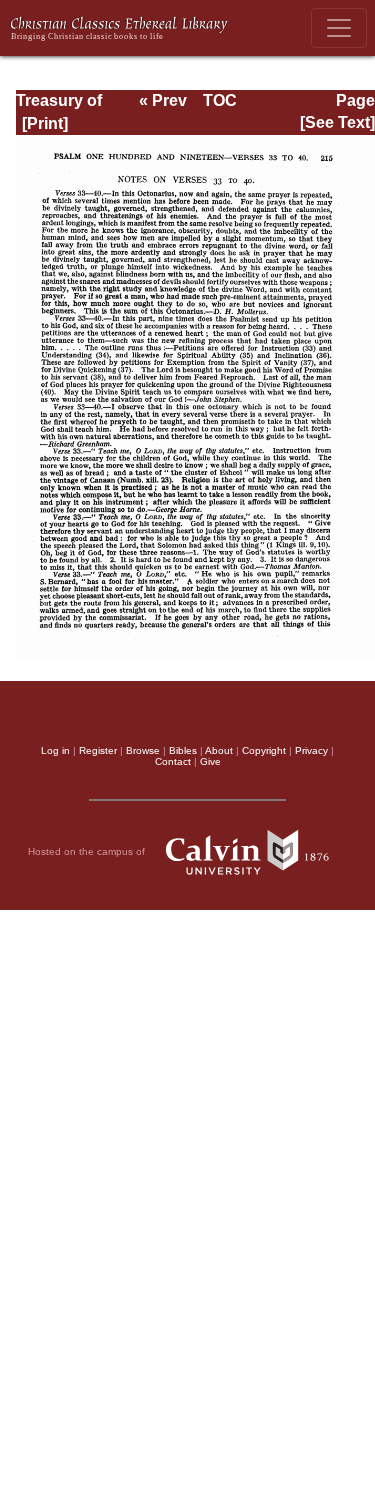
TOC (220, 100)
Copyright (264, 750)
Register (98, 750)
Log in (55, 750)
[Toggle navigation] (339, 28)
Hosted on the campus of (88, 851)
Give (210, 761)
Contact (173, 761)
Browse (143, 750)
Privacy (311, 750)
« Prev (163, 100)
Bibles (183, 750)
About (219, 750)
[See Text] (337, 122)
